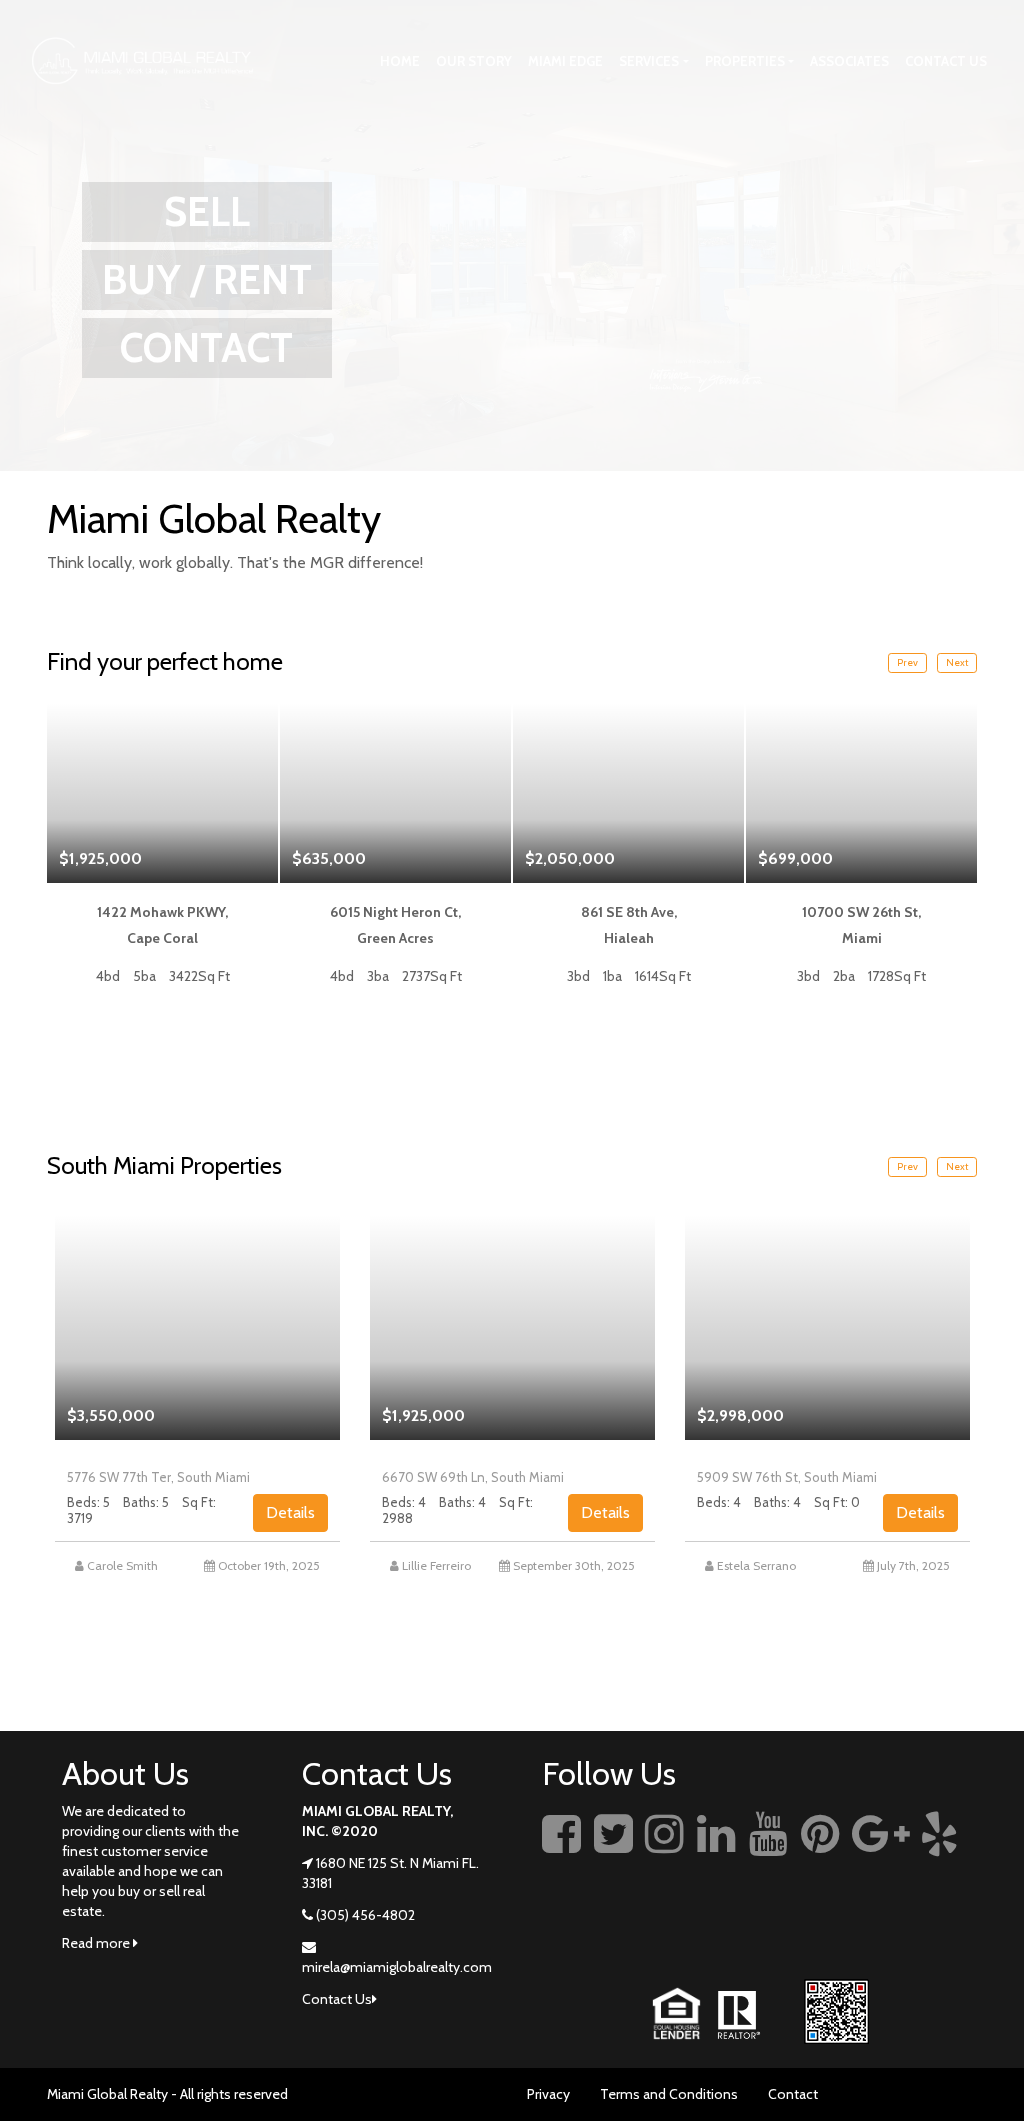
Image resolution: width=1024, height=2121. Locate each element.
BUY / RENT (207, 279)
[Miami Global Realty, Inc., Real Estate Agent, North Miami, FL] (557, 1924)
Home (400, 61)
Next (957, 662)
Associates (849, 61)
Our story (474, 61)
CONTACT (206, 347)
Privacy (548, 2094)
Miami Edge (565, 61)
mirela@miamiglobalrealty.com (397, 1967)
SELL (207, 211)
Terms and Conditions (669, 2094)
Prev (907, 662)
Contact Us (946, 61)
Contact (793, 2094)
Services (649, 61)
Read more (97, 1943)
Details (290, 1512)
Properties (745, 61)
